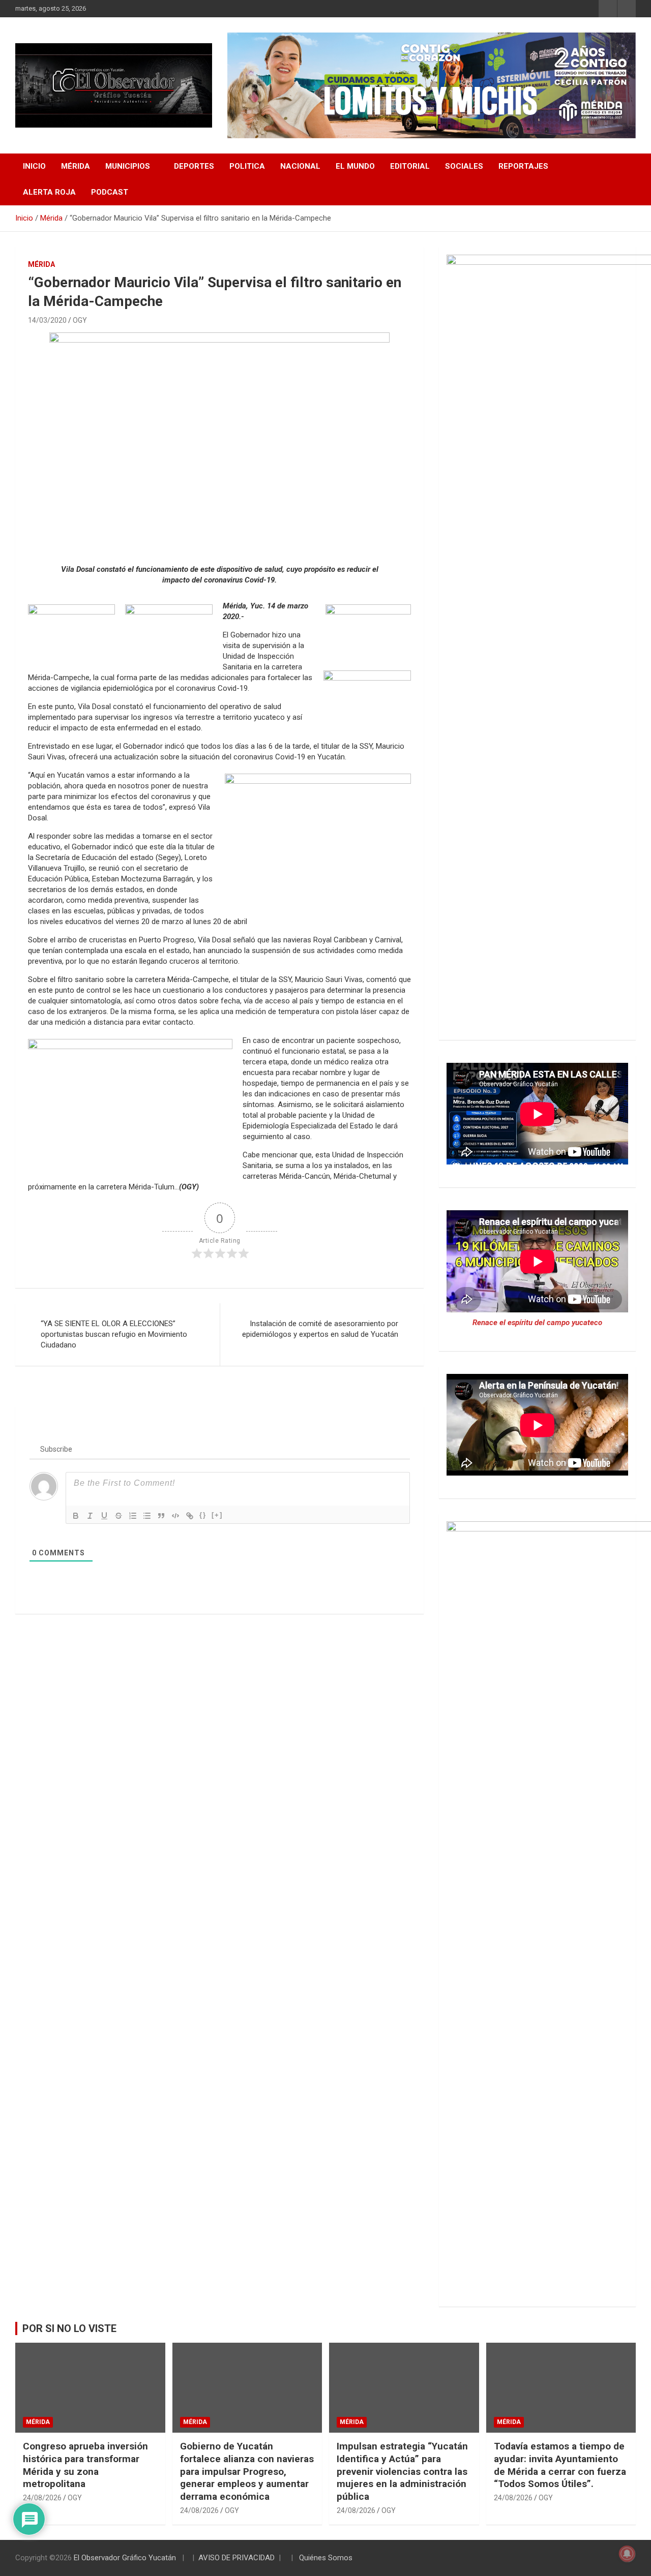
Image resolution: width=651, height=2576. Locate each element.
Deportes (194, 166)
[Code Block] (175, 1516)
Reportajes (523, 166)
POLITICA (247, 166)
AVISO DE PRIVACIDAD (236, 2558)
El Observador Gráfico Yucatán (125, 2558)
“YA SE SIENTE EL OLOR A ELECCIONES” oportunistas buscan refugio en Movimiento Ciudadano (114, 1334)
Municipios (128, 166)
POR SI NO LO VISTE (69, 2328)
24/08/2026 (42, 2498)
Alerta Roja (49, 192)
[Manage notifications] (627, 2554)
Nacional (300, 166)
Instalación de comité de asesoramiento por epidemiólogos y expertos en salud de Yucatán (320, 1329)
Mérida (76, 166)
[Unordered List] (147, 1516)
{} (203, 1515)
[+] (217, 1515)
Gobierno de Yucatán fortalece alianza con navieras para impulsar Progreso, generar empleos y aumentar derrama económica (247, 2471)
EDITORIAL (410, 166)
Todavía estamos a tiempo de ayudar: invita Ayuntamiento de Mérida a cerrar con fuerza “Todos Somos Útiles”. (560, 2465)
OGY (80, 320)
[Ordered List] (133, 1516)
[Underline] (104, 1516)
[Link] (190, 1516)
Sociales (464, 166)
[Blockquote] (161, 1516)
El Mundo (355, 166)
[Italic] (90, 1516)
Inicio (34, 166)
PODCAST (110, 192)
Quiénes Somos (326, 2558)
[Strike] (119, 1516)
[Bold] (76, 1516)
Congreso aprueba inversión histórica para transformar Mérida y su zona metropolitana (85, 2465)
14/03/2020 (47, 320)
